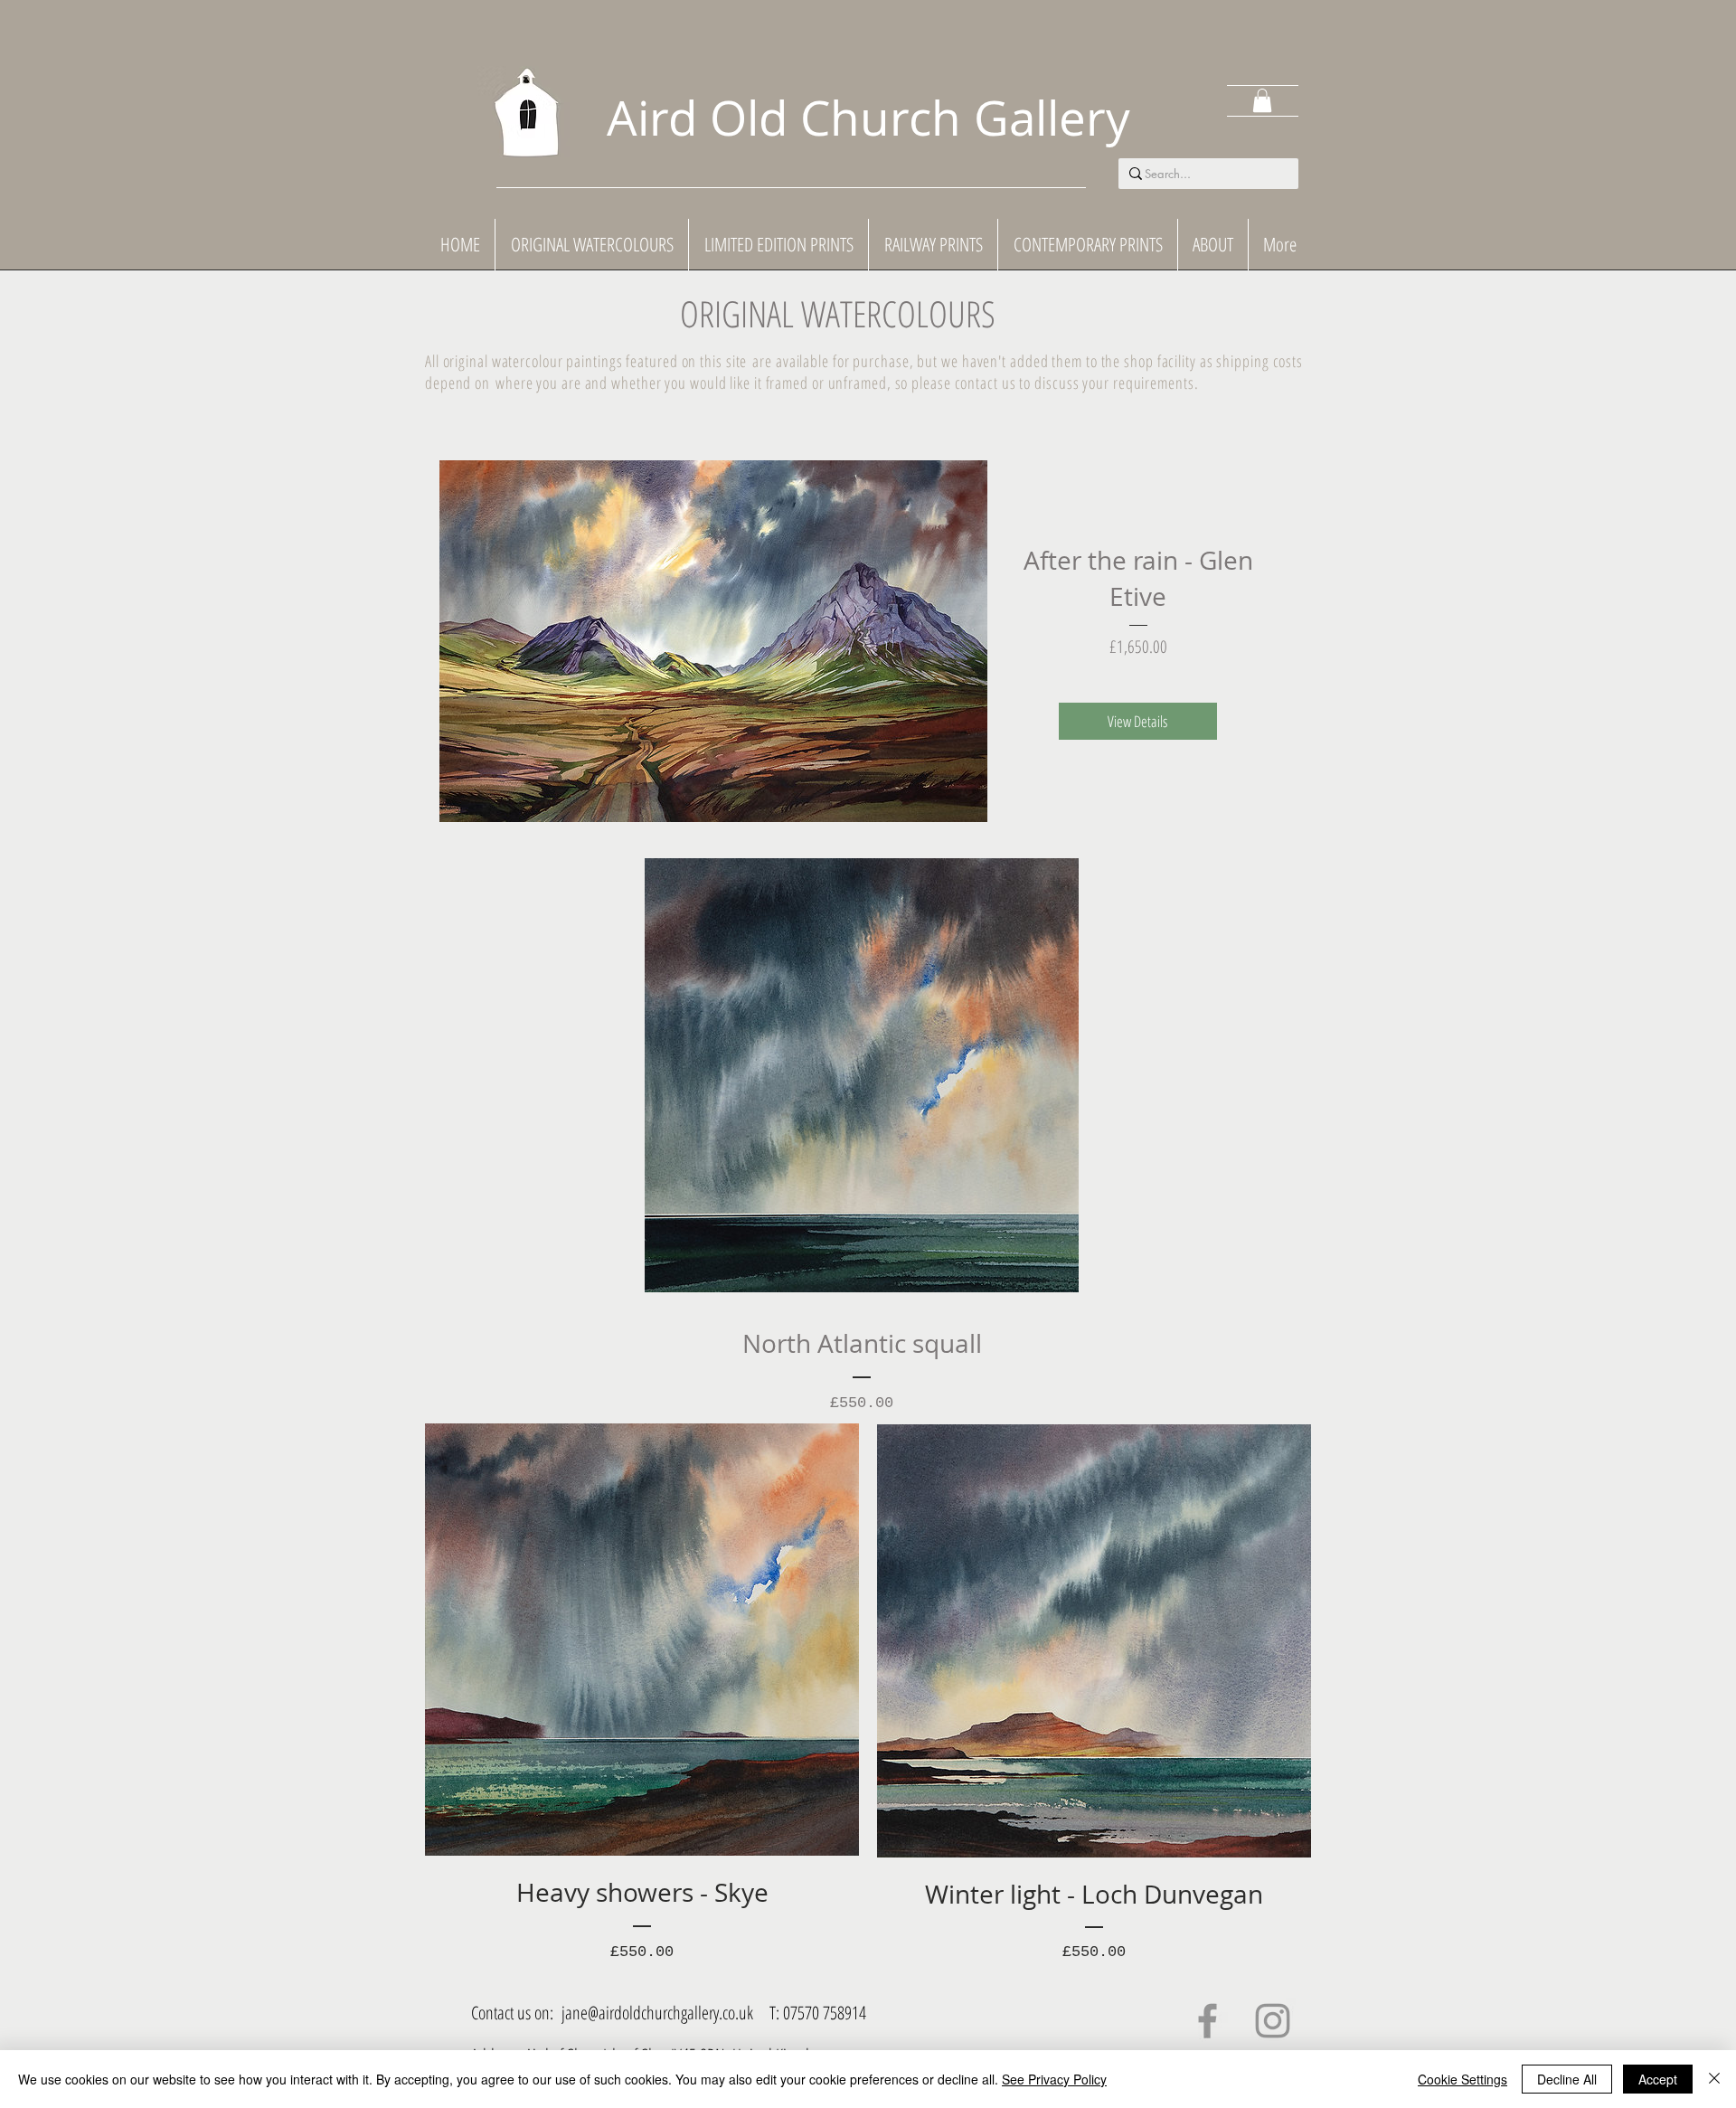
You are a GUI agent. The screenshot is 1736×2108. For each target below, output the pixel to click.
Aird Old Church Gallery (868, 117)
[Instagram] (1273, 2021)
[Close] (1714, 2079)
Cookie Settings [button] (1462, 2079)
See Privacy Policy (1054, 2079)
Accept (1658, 2079)
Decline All (1567, 2079)
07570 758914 (825, 2013)
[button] (1262, 100)
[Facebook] (1208, 2021)
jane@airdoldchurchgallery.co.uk (657, 2013)
